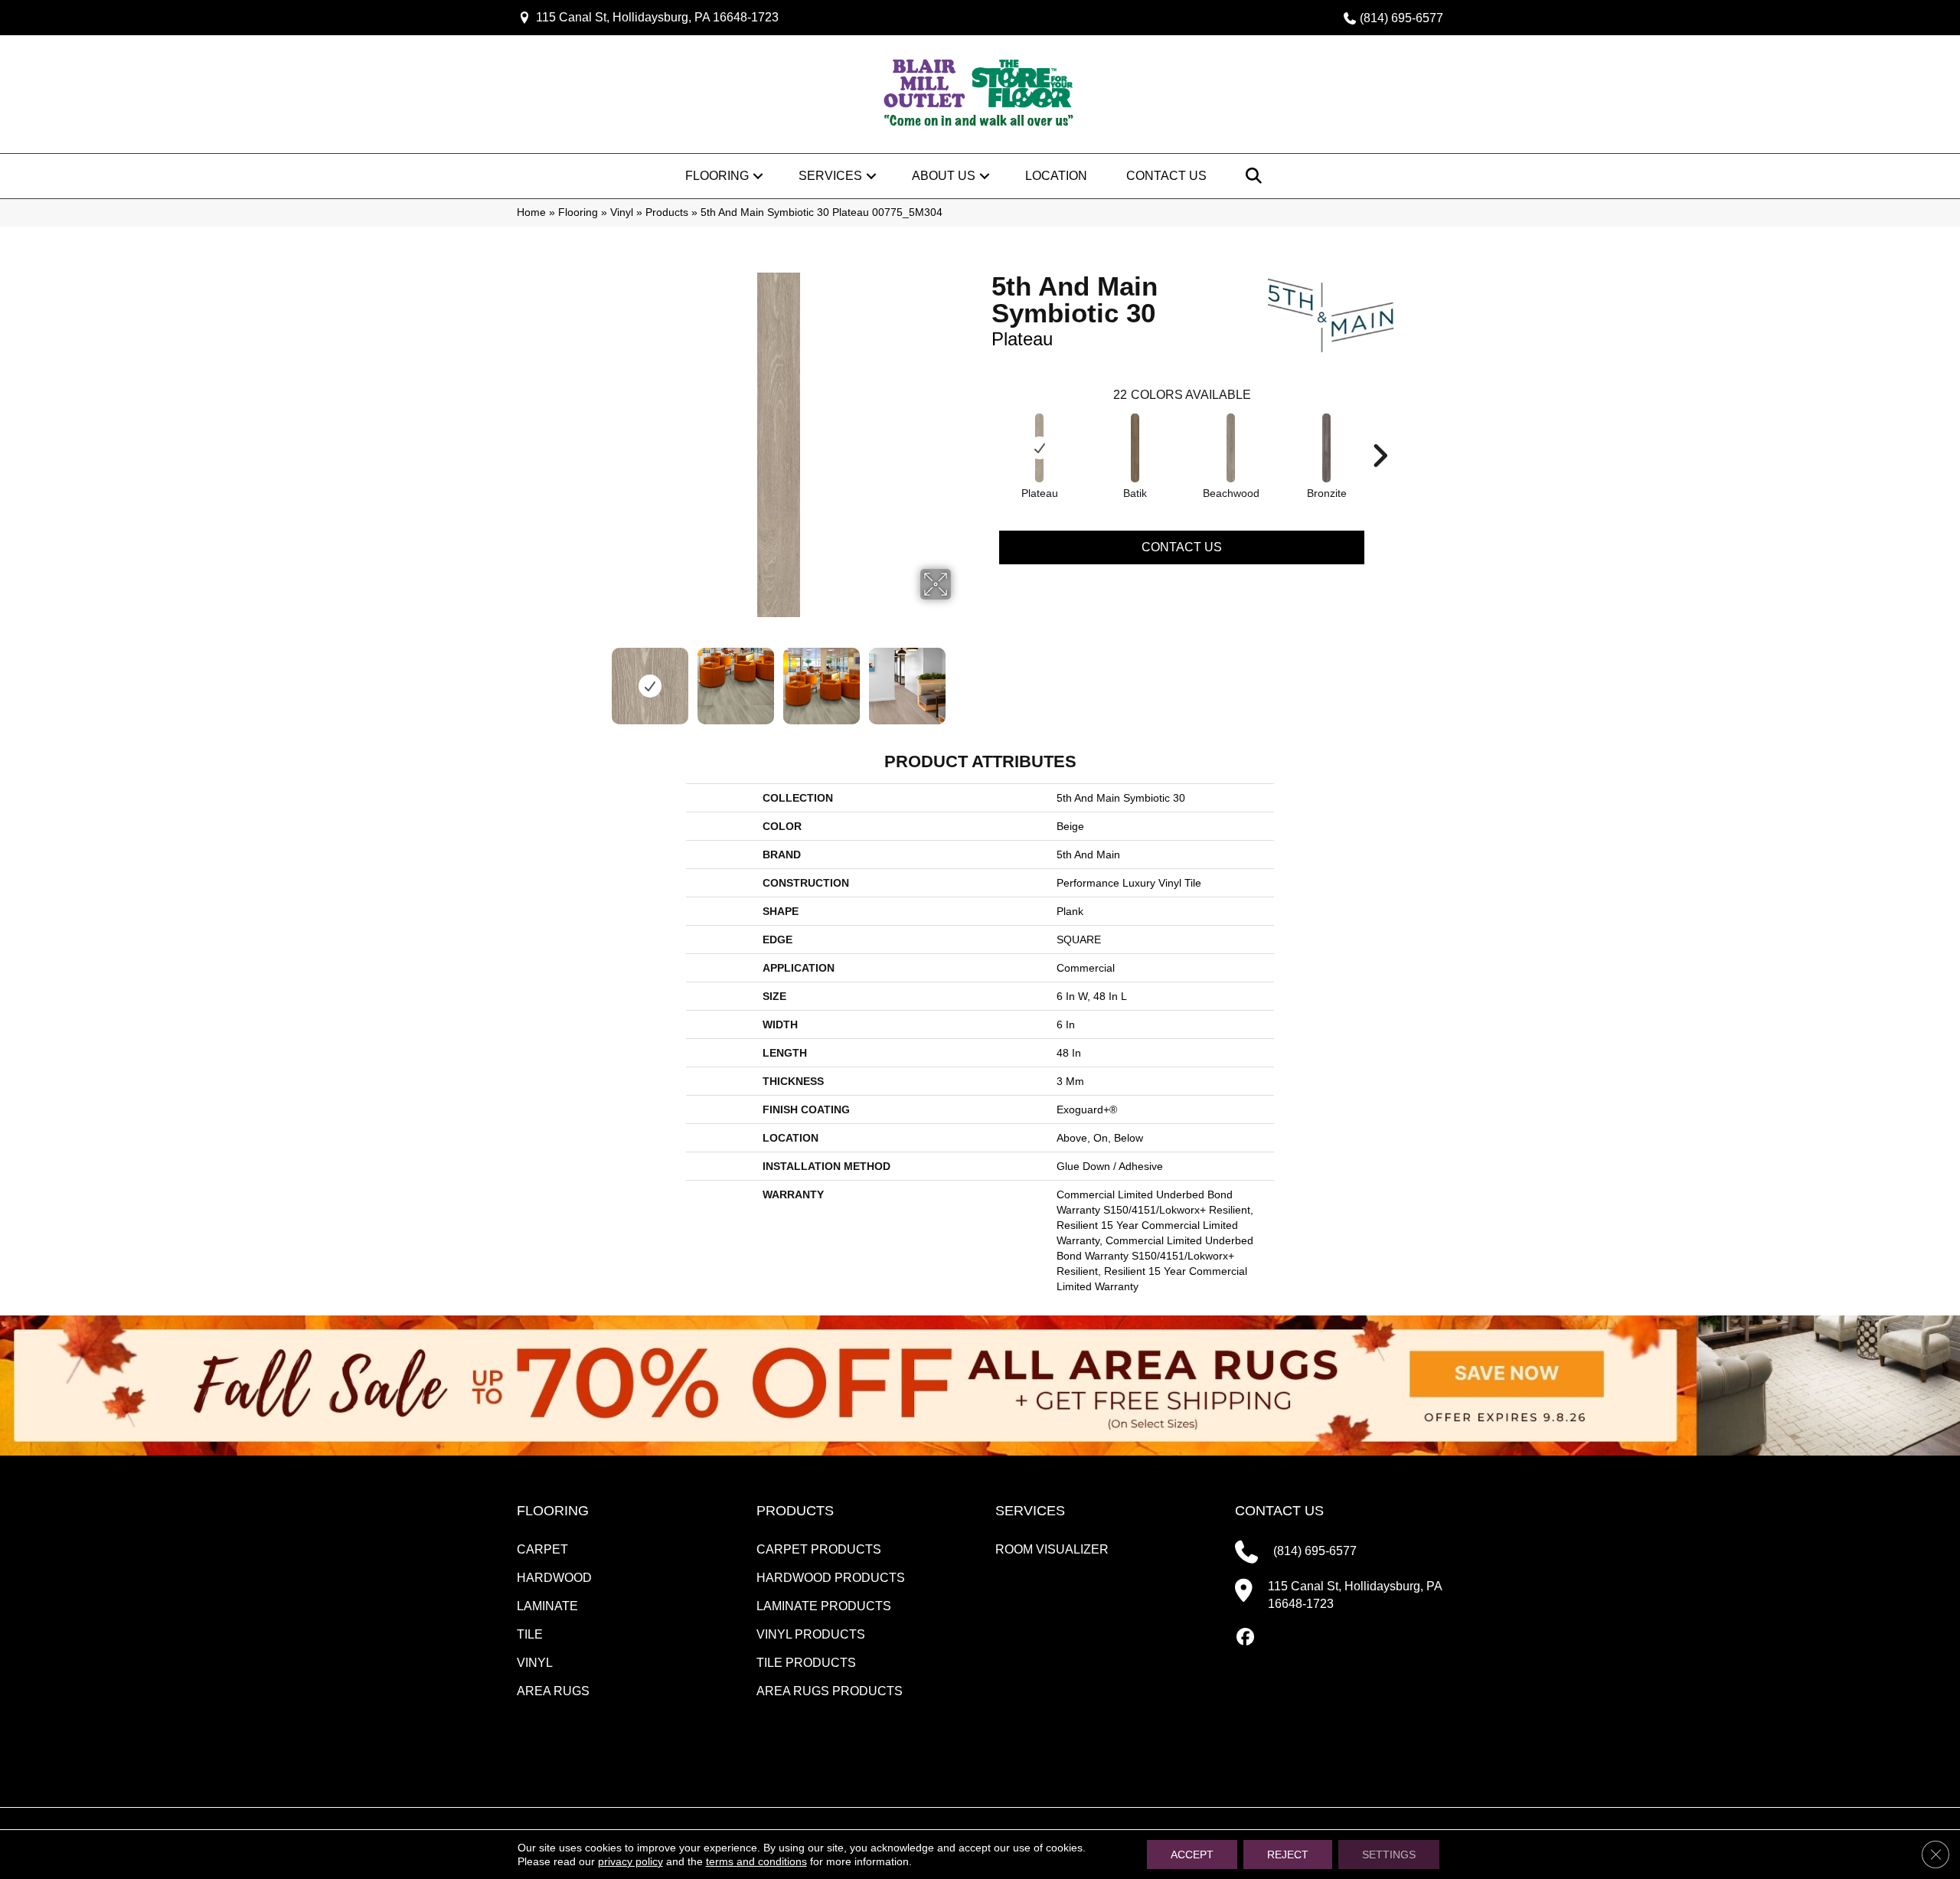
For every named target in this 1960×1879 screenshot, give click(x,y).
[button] (758, 176)
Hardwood (554, 1578)
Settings (1389, 1854)
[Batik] (1135, 448)
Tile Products (806, 1663)
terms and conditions (756, 1861)
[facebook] (1246, 1638)
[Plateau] (1040, 448)
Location (1056, 176)
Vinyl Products (811, 1634)
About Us (944, 176)
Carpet (542, 1549)
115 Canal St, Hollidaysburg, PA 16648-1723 (657, 17)
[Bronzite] (1327, 448)
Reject (1288, 1854)
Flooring (717, 176)
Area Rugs (553, 1691)
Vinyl (622, 212)
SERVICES (1030, 1511)
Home (531, 212)
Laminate (547, 1606)
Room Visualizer (1052, 1549)
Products (667, 212)
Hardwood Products (831, 1578)
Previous (596, 678)
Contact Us (1166, 176)
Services (830, 176)
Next (961, 678)
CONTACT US (1279, 1511)
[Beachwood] (1231, 448)
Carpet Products (819, 1549)
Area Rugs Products (830, 1691)
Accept (1192, 1854)
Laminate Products (824, 1606)
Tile (530, 1634)
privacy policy (630, 1861)
